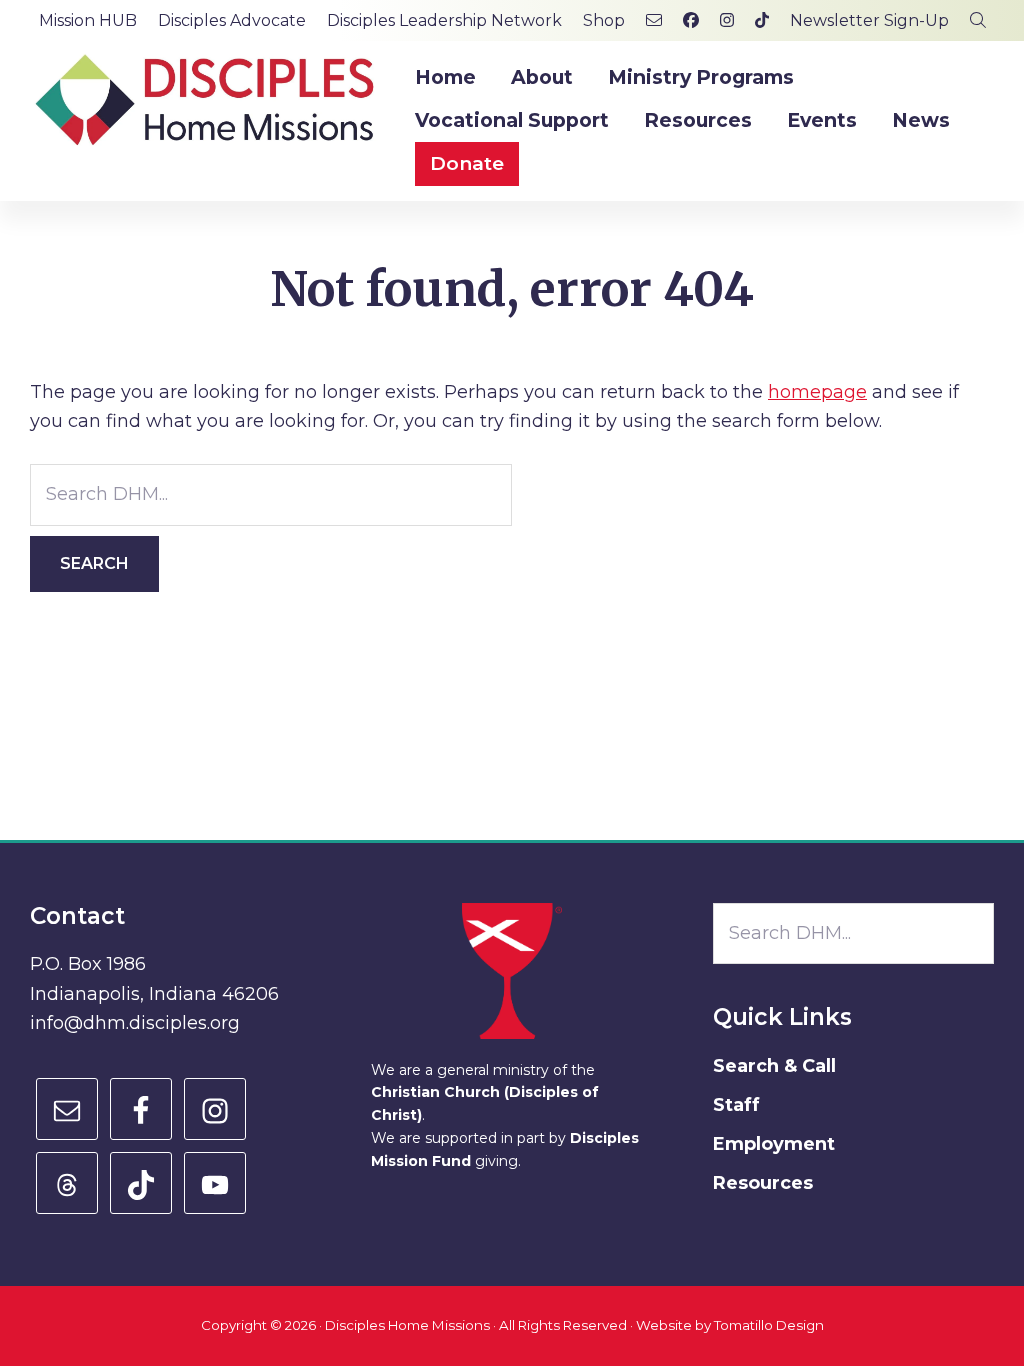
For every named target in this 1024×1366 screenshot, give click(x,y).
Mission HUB (88, 20)
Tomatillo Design (769, 1325)
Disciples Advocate (232, 20)
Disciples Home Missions (407, 1325)
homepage (817, 392)
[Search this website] (978, 20)
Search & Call (774, 1066)
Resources (763, 1183)
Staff (736, 1105)
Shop (604, 20)
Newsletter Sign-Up (869, 20)
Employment (774, 1144)
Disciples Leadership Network (444, 20)
